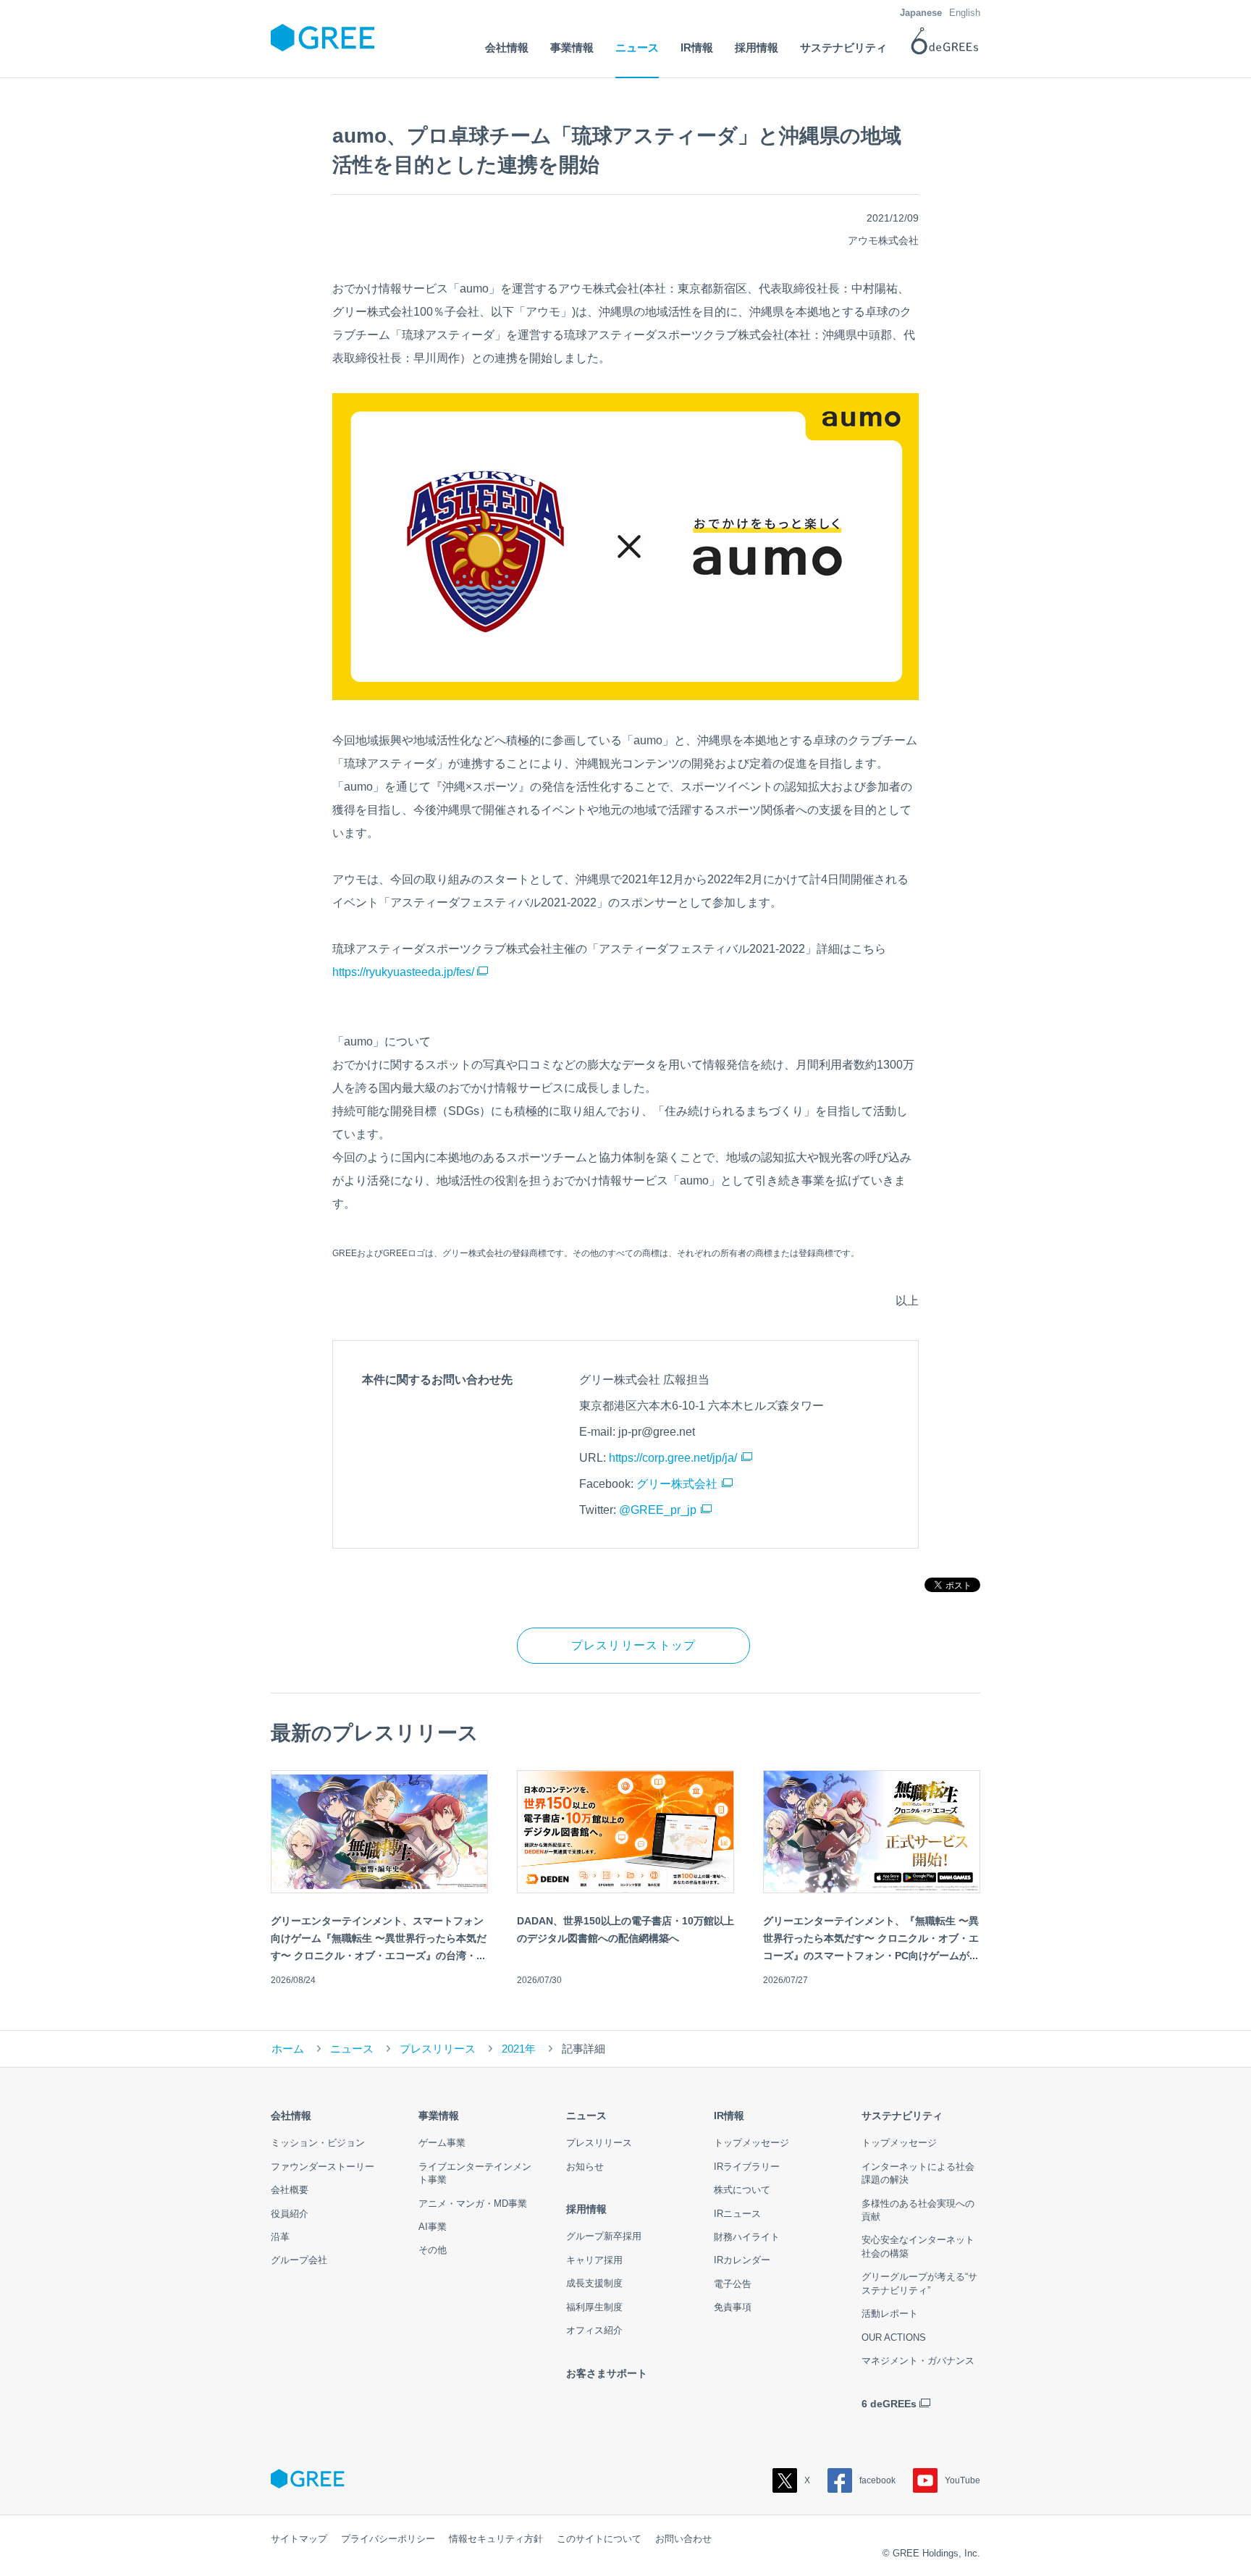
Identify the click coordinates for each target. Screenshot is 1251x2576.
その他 (433, 2250)
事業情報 (439, 2116)
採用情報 (586, 2209)
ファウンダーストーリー (323, 2167)
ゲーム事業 (442, 2143)
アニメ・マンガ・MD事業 (473, 2204)
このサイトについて (599, 2539)
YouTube (963, 2480)
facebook (877, 2480)
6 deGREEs (889, 2404)
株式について (742, 2190)
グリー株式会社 (677, 1484)
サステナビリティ (902, 2116)
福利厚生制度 (594, 2307)
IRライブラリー (747, 2167)
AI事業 (433, 2227)
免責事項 (733, 2307)
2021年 (519, 2049)
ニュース (352, 2049)
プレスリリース (438, 2049)
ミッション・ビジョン (318, 2143)
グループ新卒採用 (604, 2236)
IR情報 (729, 2116)
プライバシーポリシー (388, 2539)
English (965, 13)
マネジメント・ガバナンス (918, 2361)
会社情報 (291, 2116)
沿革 (280, 2237)
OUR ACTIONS (894, 2337)
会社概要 (290, 2190)
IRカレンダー (742, 2260)
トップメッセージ (751, 2143)
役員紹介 (290, 2214)
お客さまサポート (607, 2373)
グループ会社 (299, 2260)
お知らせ (585, 2167)
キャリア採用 (594, 2260)
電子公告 (733, 2284)
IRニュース (737, 2214)
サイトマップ (299, 2539)
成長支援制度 (594, 2283)
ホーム (288, 2049)
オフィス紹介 (594, 2330)
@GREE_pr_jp (658, 1510)
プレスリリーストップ (634, 1645)
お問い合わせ (683, 2539)
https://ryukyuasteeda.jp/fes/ (403, 972)
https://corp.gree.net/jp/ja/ (673, 1458)
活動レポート (890, 2314)
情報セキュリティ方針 (496, 2539)
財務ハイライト (747, 2237)
